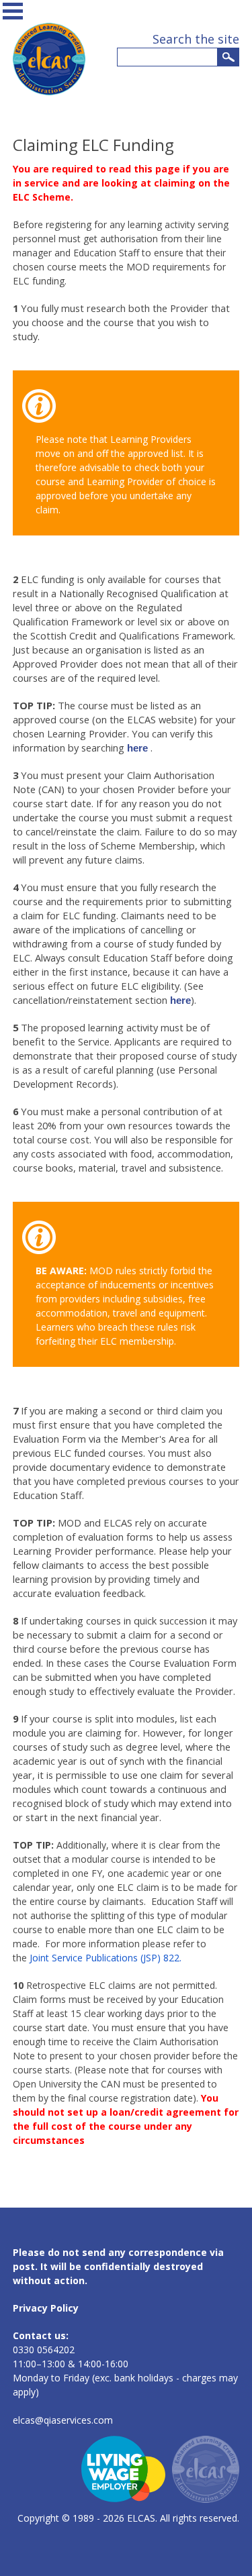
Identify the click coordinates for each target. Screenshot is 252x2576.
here (137, 748)
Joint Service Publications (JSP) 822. (106, 1958)
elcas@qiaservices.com (63, 2420)
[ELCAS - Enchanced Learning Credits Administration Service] (49, 92)
